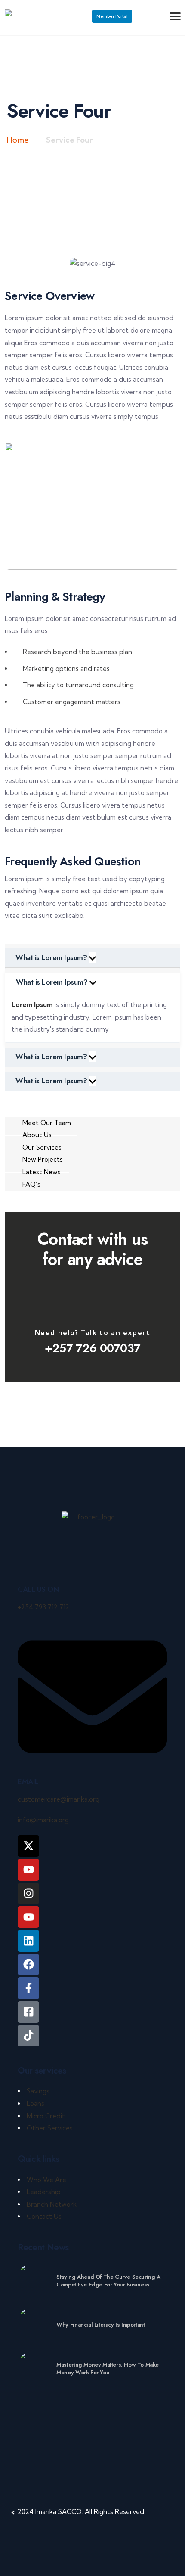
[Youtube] (28, 1917)
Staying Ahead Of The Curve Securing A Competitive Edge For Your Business (108, 2281)
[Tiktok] (28, 2036)
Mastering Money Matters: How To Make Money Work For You (108, 2369)
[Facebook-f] (28, 1988)
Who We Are (46, 2180)
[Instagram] (28, 1893)
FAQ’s (31, 1184)
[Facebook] (28, 1965)
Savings (38, 2091)
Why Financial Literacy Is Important (100, 2325)
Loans (35, 2104)
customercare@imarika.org (59, 1799)
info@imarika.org (43, 1820)
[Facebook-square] (28, 2012)
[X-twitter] (28, 1846)
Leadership (44, 2192)
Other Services (50, 2128)
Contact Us (44, 2216)
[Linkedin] (28, 1941)
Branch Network (52, 2204)
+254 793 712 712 (43, 1607)
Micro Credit (46, 2116)
